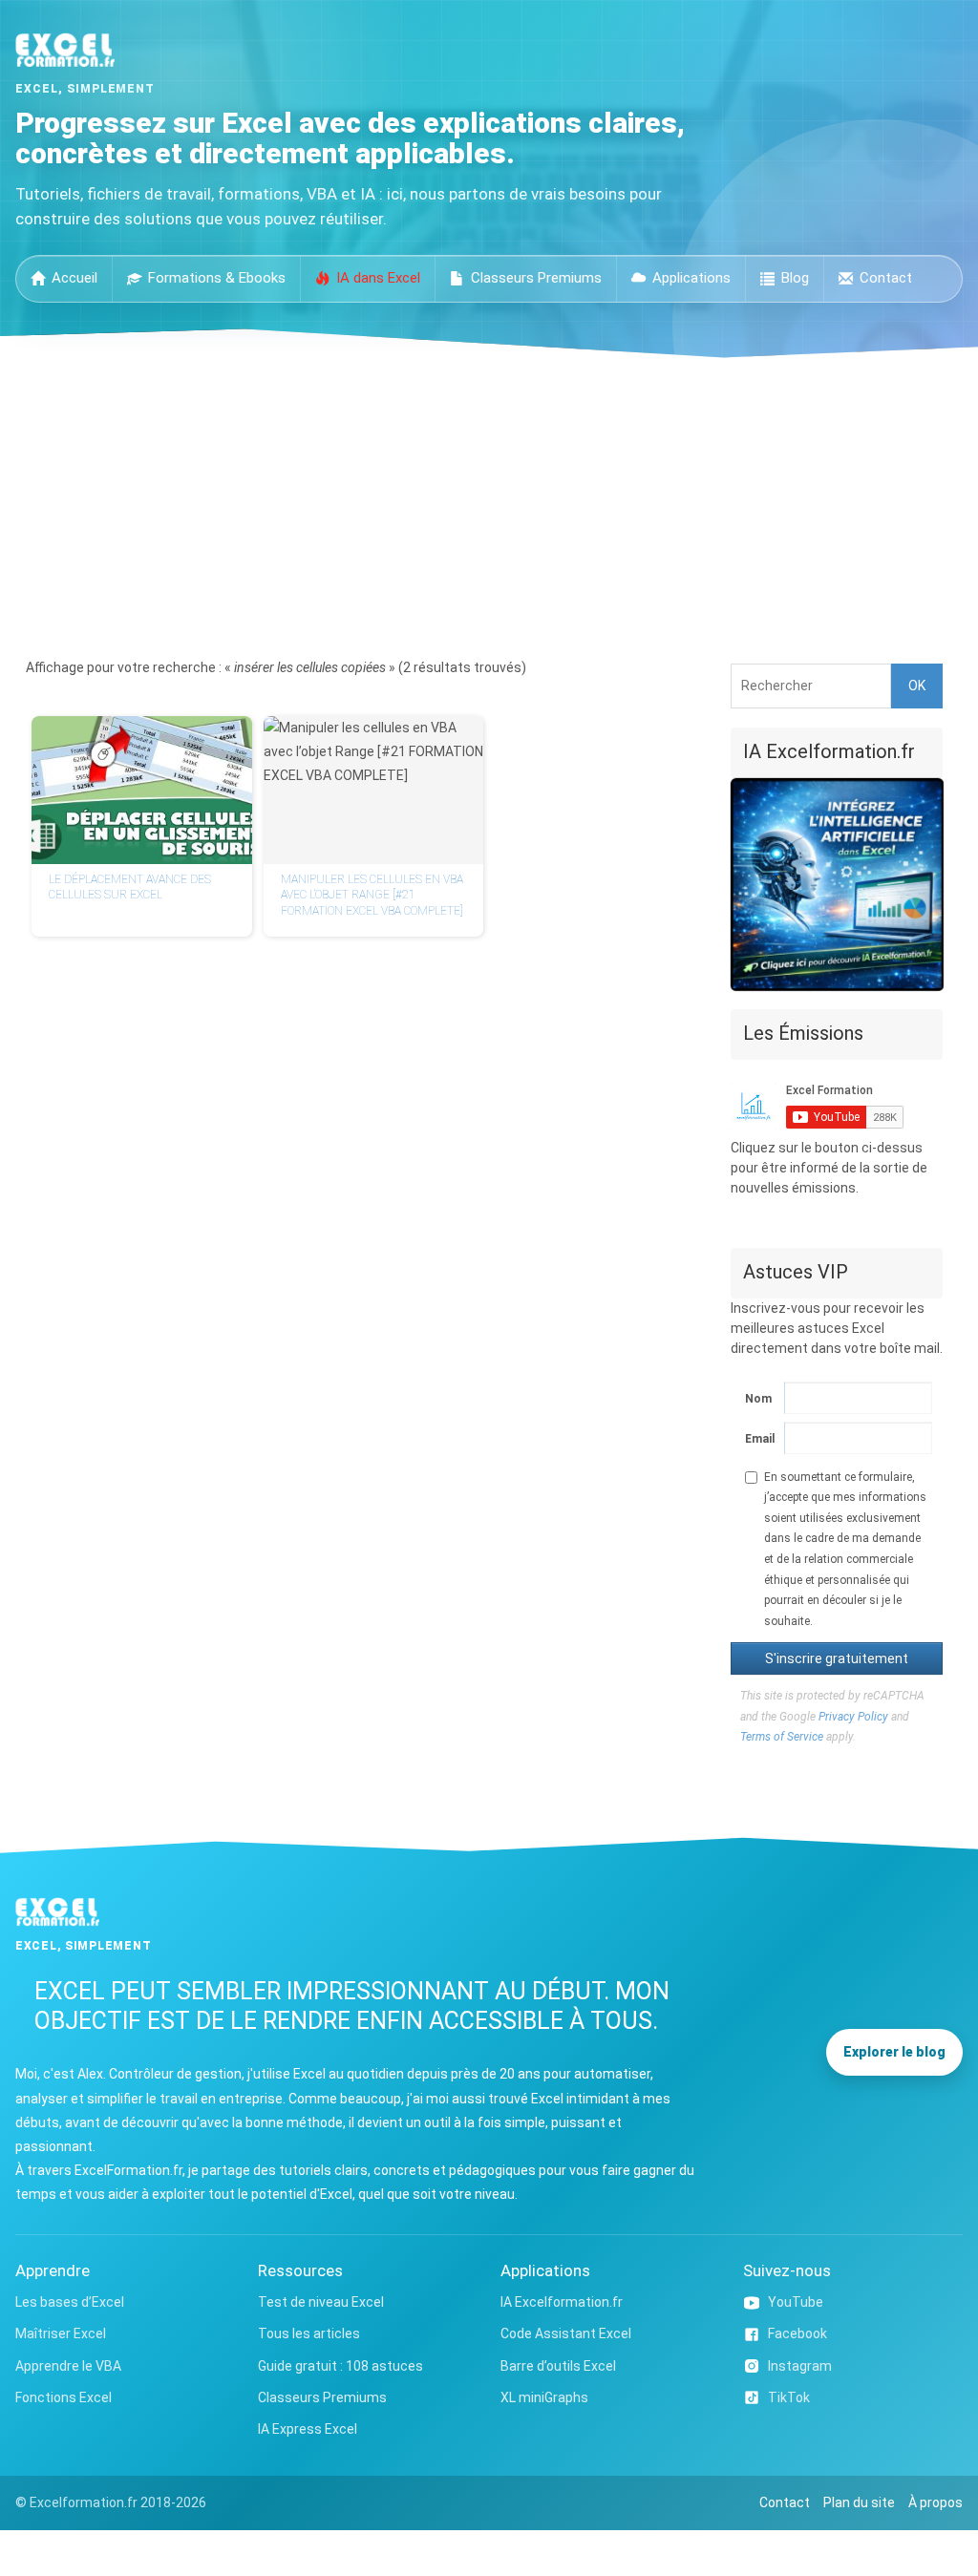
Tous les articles (309, 2333)
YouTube (796, 2302)
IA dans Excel (378, 278)
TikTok (789, 2397)
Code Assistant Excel (566, 2333)
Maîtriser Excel (61, 2333)
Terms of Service (782, 1737)
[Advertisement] (489, 501)
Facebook (797, 2333)
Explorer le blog (894, 2052)
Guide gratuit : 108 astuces (340, 2366)
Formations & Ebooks (217, 278)
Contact (886, 278)
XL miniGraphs (544, 2397)
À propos (935, 2502)
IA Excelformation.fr (562, 2302)
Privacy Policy (853, 1717)
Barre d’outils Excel (558, 2366)
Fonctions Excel (64, 2397)
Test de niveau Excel (321, 2302)
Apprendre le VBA (68, 2366)
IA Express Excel (308, 2429)
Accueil (74, 278)
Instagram (800, 2366)
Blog (795, 278)
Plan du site (859, 2502)
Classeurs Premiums (536, 278)
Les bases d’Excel (70, 2302)
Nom (755, 1399)
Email (755, 1439)
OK (917, 686)
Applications (691, 278)
